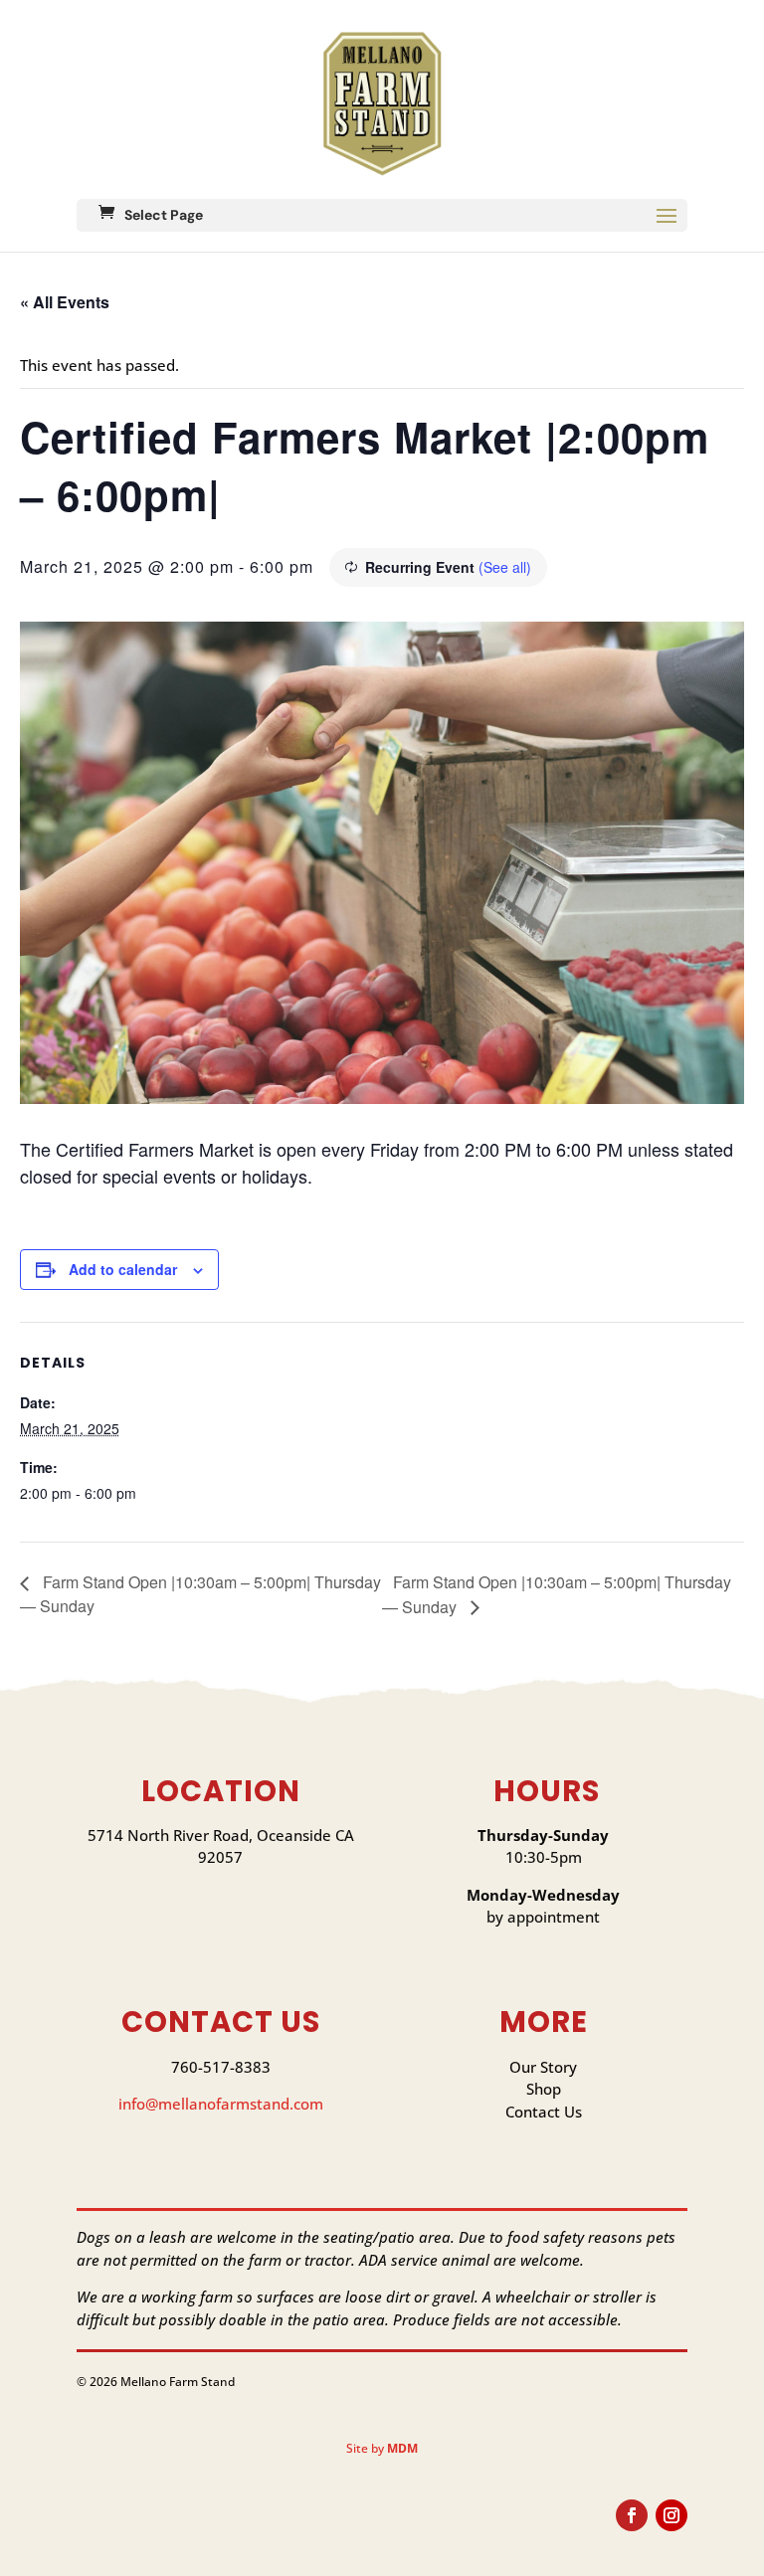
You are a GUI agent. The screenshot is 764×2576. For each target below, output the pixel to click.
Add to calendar (123, 1269)
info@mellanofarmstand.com (221, 2104)
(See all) (505, 567)
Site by (382, 2448)
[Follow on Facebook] (632, 2515)
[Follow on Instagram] (671, 2515)
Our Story (543, 2067)
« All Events (65, 302)
